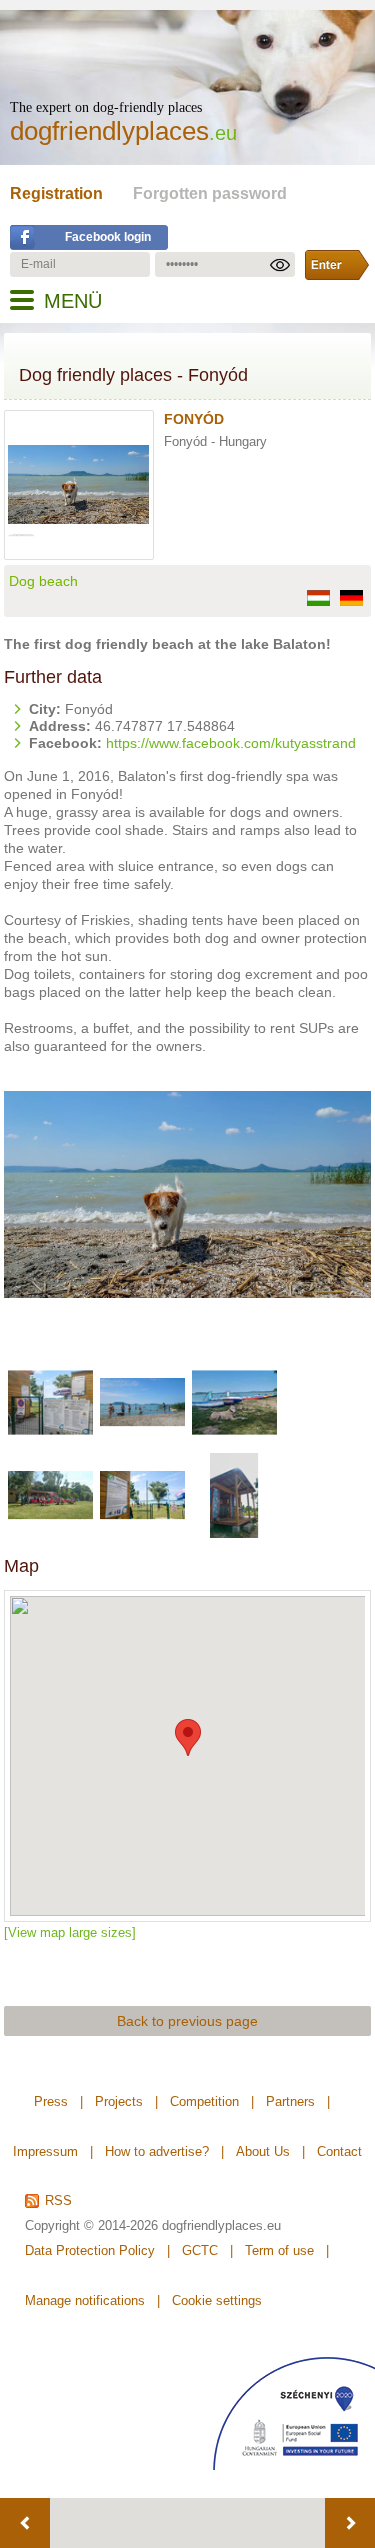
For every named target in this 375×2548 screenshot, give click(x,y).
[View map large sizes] (70, 1932)
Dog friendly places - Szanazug (25, 2523)
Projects (119, 2101)
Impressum (45, 2151)
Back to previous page (187, 2021)
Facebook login (108, 237)
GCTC (200, 2250)
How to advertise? (157, 2151)
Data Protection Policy (90, 2250)
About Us (263, 2151)
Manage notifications (85, 2300)
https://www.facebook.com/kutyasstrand (231, 743)
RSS (58, 2201)
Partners (290, 2101)
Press (51, 2101)
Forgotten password (210, 193)
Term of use (279, 2250)
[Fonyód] (84, 526)
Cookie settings (217, 2300)
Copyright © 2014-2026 (91, 2225)
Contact (339, 2151)
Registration (56, 193)
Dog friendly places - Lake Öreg (350, 2523)
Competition (204, 2101)
